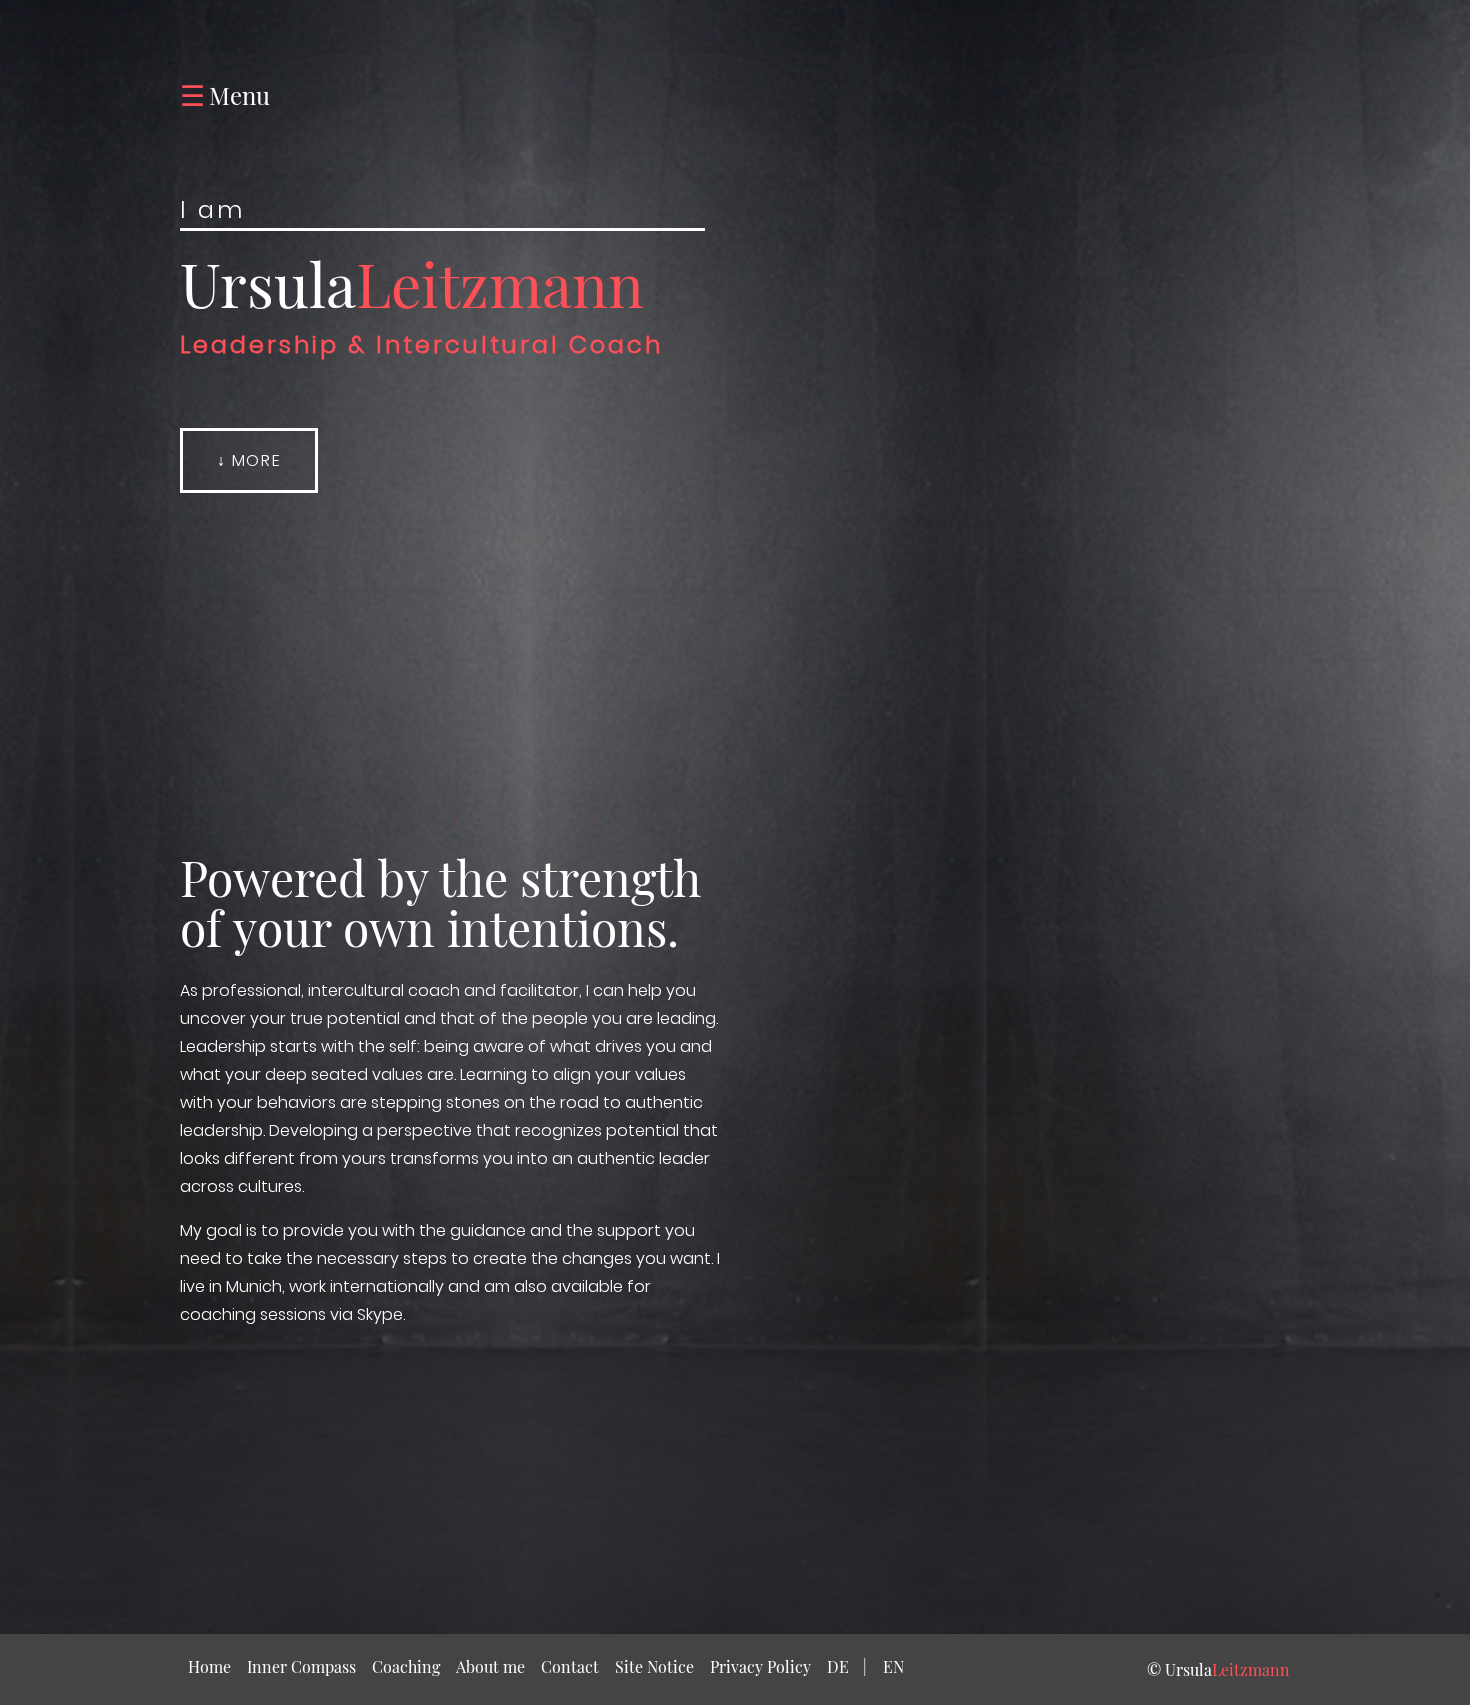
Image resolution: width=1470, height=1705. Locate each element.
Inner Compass (301, 1666)
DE (847, 1666)
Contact (570, 1666)
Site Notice (654, 1666)
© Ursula (1218, 1669)
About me (490, 1666)
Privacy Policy (760, 1666)
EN (893, 1666)
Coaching (406, 1666)
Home (213, 1666)
